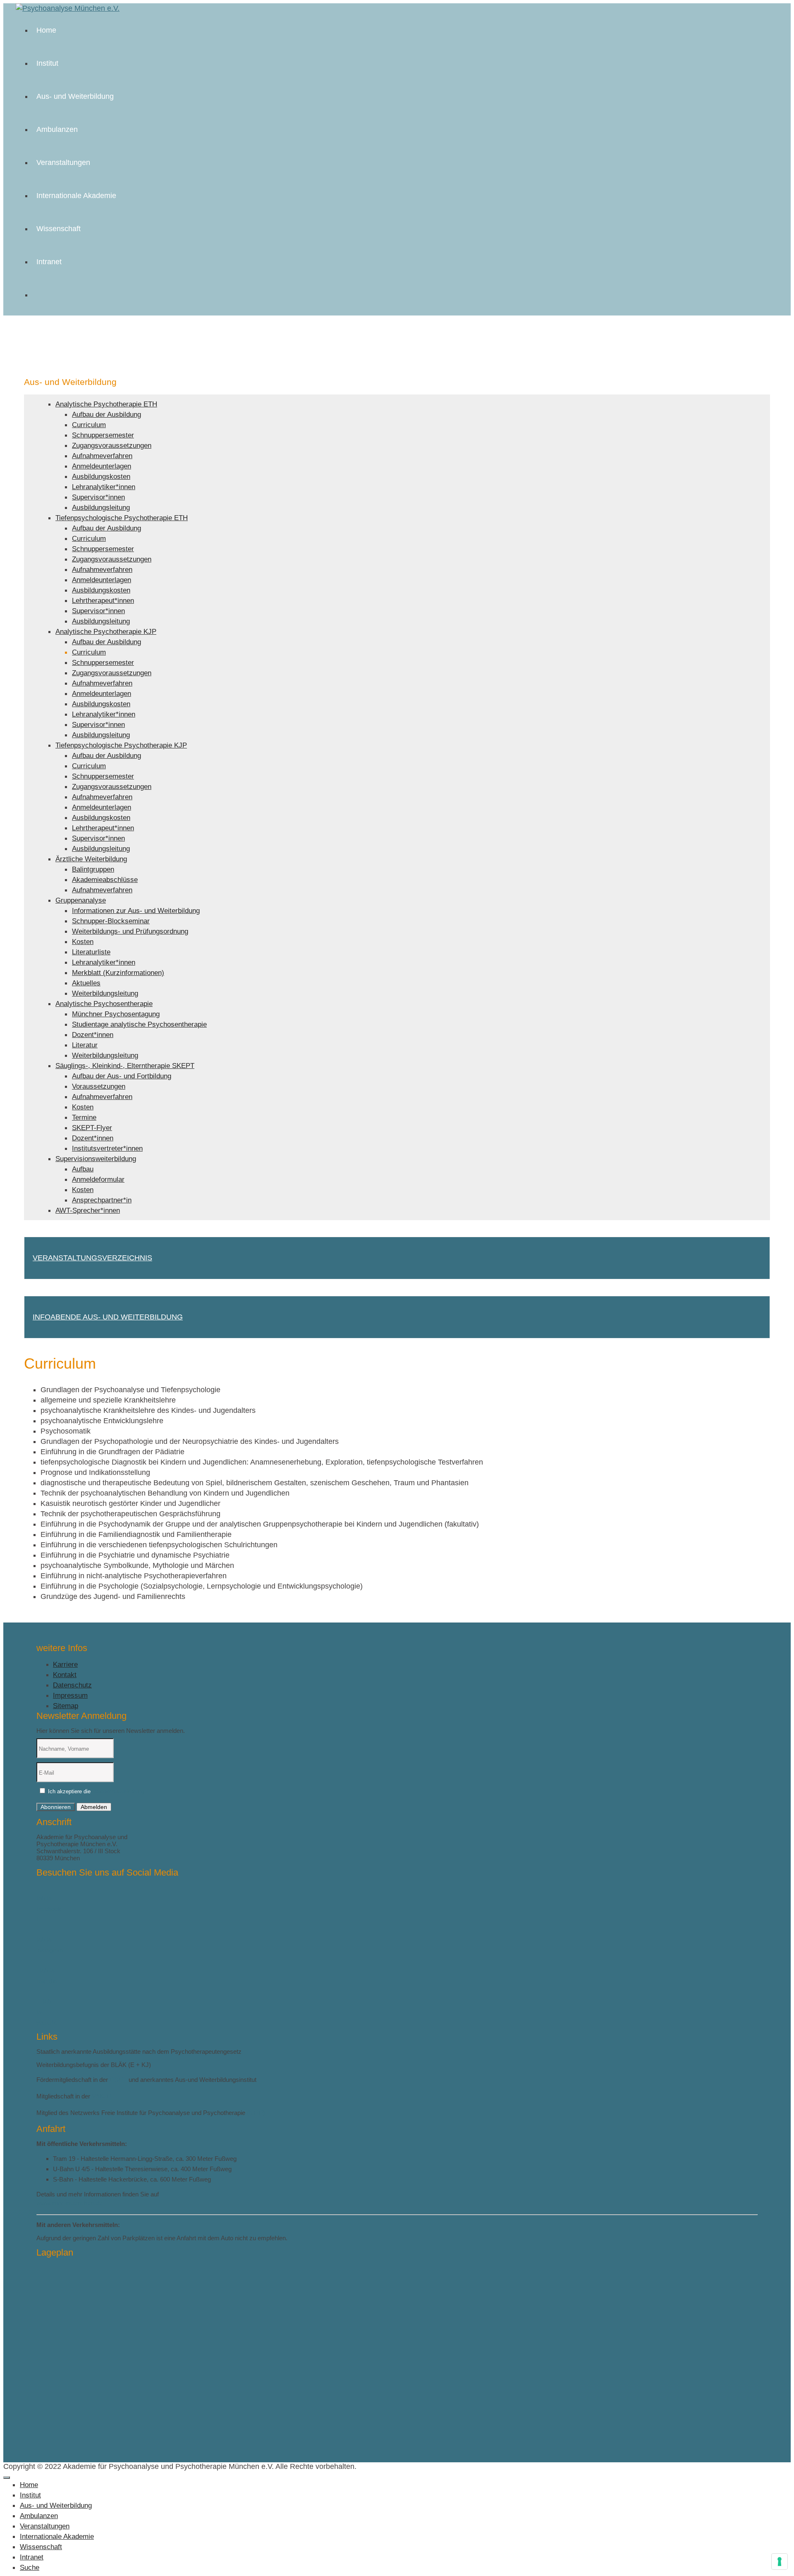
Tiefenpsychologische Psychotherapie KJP (121, 745)
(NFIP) (256, 2113)
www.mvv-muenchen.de (69, 2203)
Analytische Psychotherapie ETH (106, 404)
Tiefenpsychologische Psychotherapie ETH (122, 518)
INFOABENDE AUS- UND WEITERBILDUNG (108, 1317)
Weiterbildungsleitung (105, 993)
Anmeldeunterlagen (102, 466)
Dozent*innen (93, 1035)
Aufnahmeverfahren (102, 456)
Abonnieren (56, 1807)
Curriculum (89, 425)
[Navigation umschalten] (7, 2478)
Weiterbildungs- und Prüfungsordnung (130, 931)
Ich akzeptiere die (95, 1791)
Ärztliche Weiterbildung (91, 859)
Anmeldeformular (98, 1179)
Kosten (83, 942)
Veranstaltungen (63, 162)
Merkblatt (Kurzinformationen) (118, 973)
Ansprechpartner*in (102, 1200)
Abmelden (94, 1807)
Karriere (65, 1664)
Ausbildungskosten (101, 477)
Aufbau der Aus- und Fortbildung (122, 1076)
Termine (84, 1117)
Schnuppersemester (103, 435)
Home (46, 30)
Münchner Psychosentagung (116, 1014)
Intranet (49, 262)
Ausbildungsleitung (101, 508)
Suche (30, 2568)
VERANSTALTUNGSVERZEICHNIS (92, 1258)
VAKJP (102, 2096)
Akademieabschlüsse (105, 880)
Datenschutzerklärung (118, 1791)
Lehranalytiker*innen (104, 487)
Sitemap (66, 1706)
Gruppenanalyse (81, 900)
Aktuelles (86, 983)
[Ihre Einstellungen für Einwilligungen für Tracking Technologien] (780, 2562)
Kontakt (65, 1675)
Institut (47, 63)
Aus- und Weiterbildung (75, 96)
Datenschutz (72, 1685)
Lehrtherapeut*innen (103, 601)
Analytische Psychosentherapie (104, 1004)
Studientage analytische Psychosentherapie (139, 1024)
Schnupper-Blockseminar (111, 921)
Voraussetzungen (99, 1086)
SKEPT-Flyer (92, 1128)
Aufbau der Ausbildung (106, 415)
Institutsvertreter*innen (107, 1148)
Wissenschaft (59, 229)
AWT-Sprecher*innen (88, 1210)
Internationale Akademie (76, 196)
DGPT (118, 2080)
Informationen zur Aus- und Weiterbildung (136, 911)
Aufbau (83, 1169)
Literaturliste (91, 952)
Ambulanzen (57, 129)
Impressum (70, 1695)
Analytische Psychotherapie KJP (106, 632)
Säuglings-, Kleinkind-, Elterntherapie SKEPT (125, 1066)
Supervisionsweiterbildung (96, 1159)
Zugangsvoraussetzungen (112, 446)
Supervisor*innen (98, 497)
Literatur (85, 1045)
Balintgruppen (93, 869)
